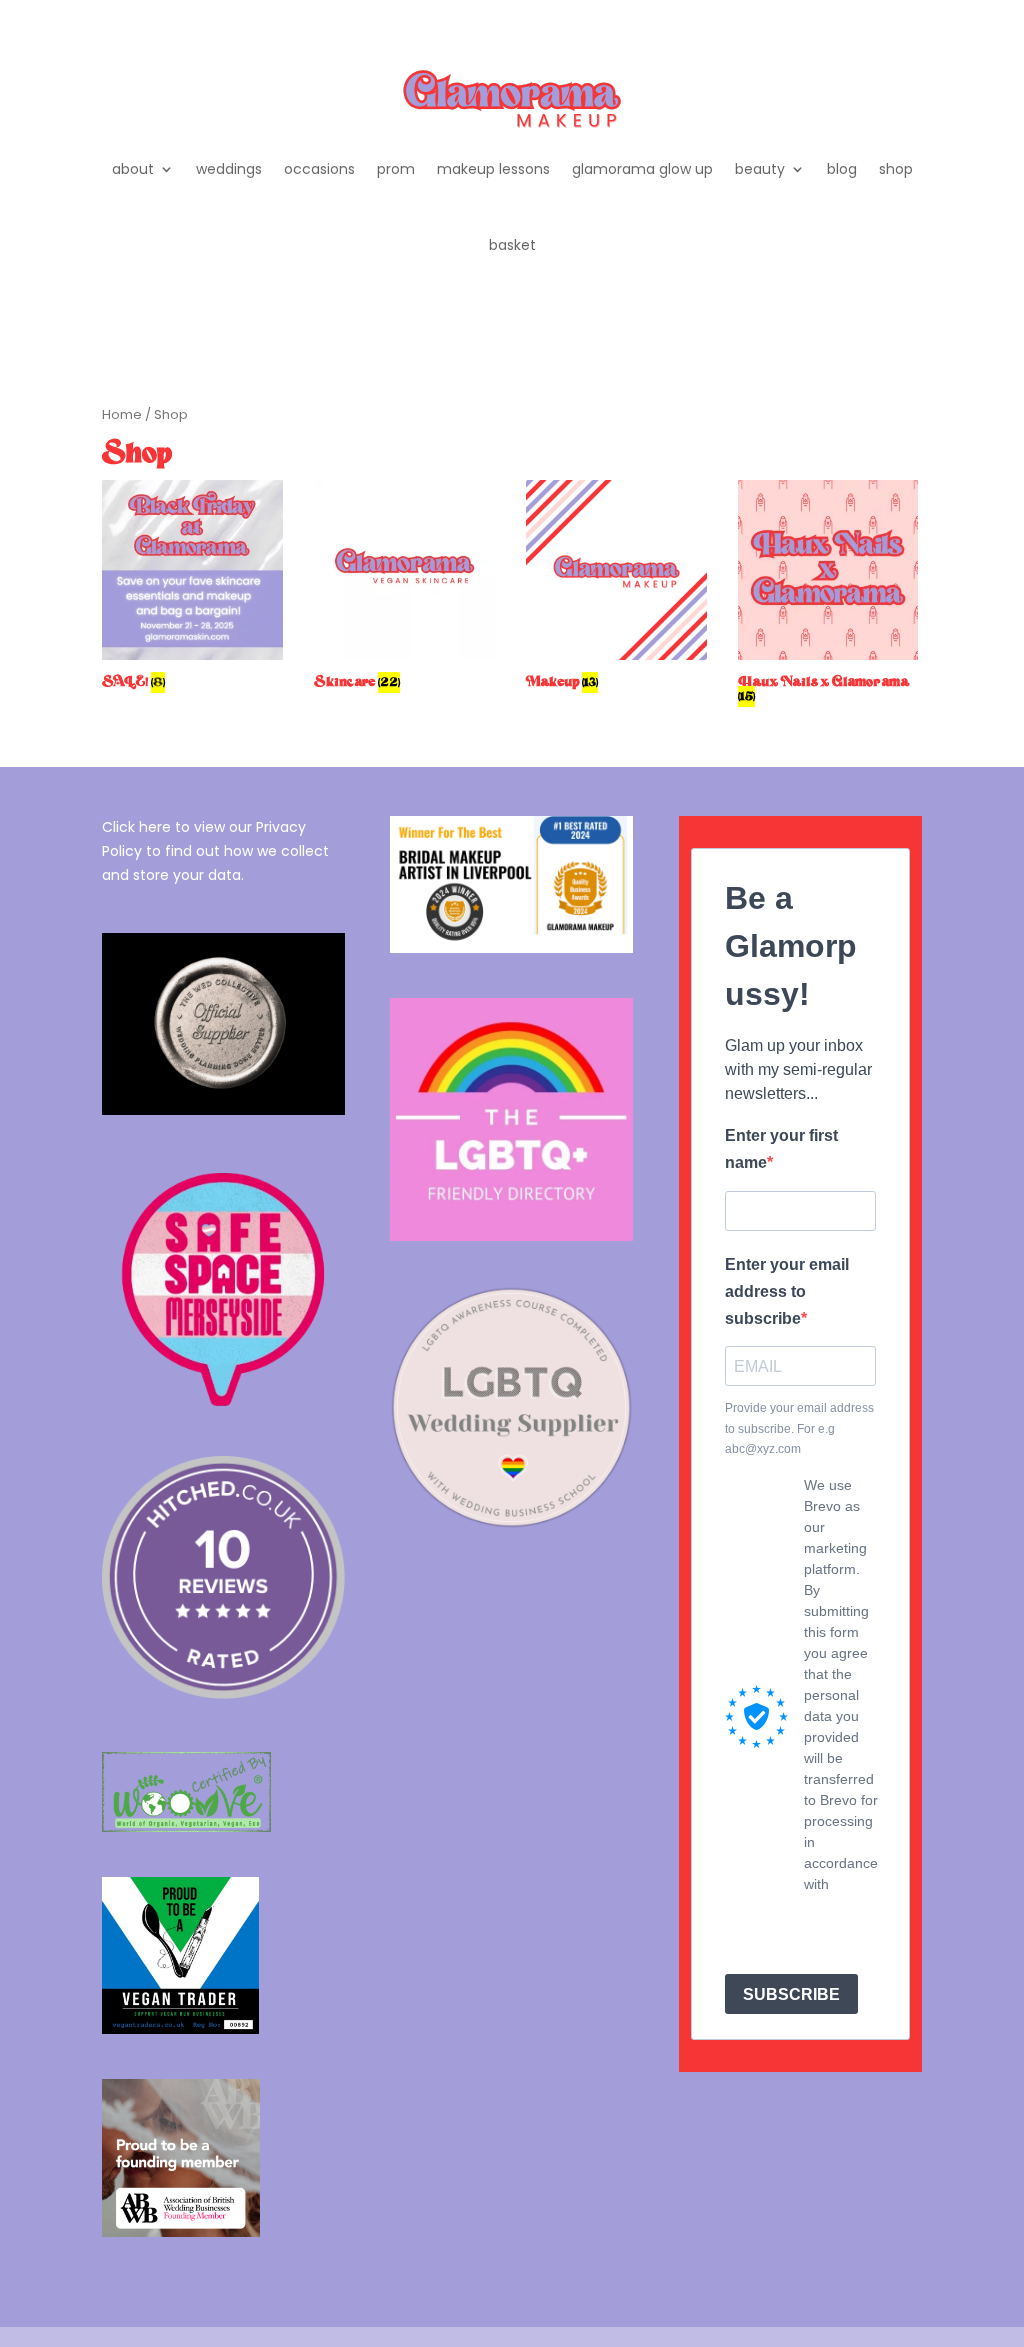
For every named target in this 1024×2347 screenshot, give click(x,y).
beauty (760, 169)
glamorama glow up (642, 169)
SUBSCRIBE (791, 1994)
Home (122, 414)
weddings (229, 169)
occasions (319, 169)
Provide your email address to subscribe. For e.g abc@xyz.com (799, 1428)
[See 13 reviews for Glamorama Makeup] (223, 1694)
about (133, 169)
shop (896, 169)
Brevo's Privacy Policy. (827, 1926)
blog (842, 169)
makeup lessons (493, 169)
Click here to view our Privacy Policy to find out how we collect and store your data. (215, 851)
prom (396, 169)
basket (512, 245)
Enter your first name (781, 1149)
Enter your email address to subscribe (787, 1291)
